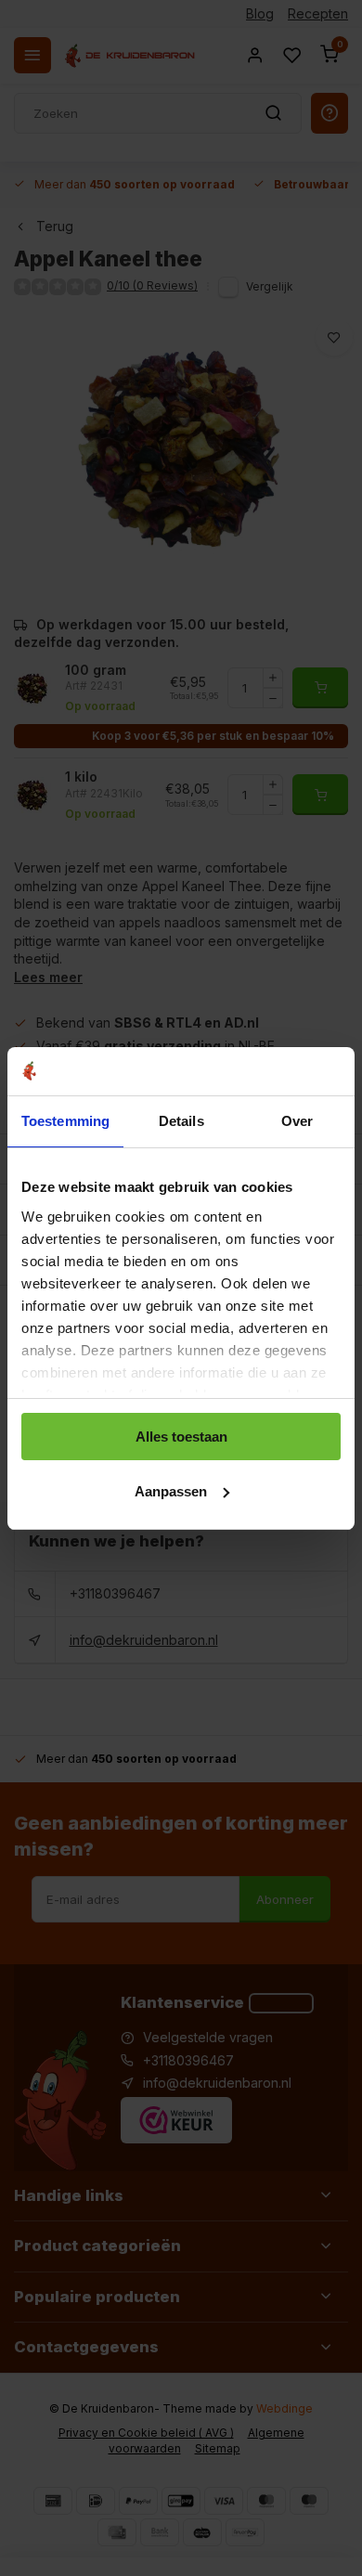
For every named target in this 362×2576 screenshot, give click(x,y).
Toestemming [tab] (65, 1121)
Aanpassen (171, 1491)
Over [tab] (297, 1121)
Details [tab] (181, 1121)
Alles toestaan (181, 1437)
